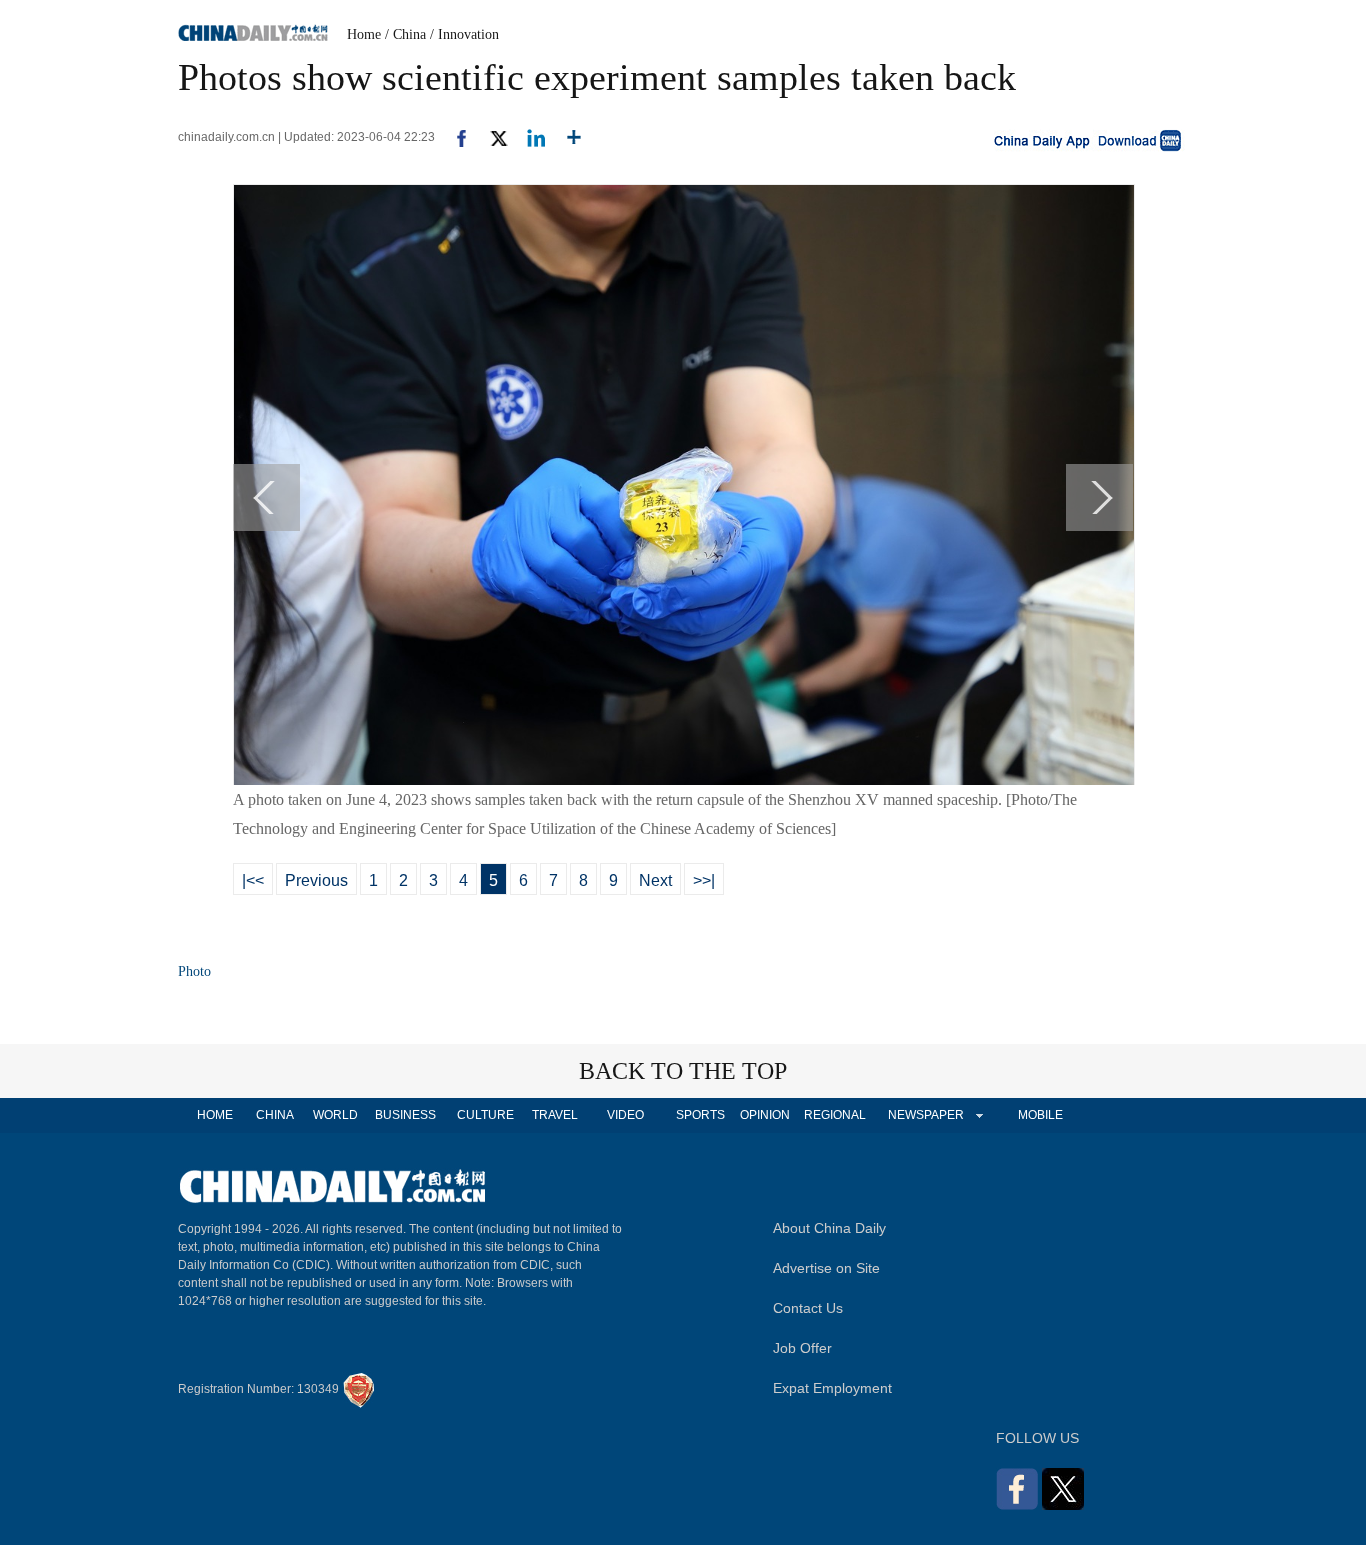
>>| (704, 880)
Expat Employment (832, 1388)
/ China (405, 34)
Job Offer (802, 1348)
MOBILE (1040, 1115)
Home (364, 34)
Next (655, 880)
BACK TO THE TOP (683, 1071)
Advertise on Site (826, 1268)
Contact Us (808, 1308)
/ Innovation (464, 34)
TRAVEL (555, 1115)
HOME (215, 1115)
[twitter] (490, 137)
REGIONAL (835, 1115)
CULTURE (485, 1115)
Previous (316, 880)
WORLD (335, 1115)
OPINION (765, 1115)
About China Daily (829, 1228)
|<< (253, 880)
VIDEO (625, 1115)
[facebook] (454, 137)
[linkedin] (528, 137)
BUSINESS (405, 1115)
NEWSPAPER (925, 1115)
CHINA (275, 1115)
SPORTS (700, 1115)
